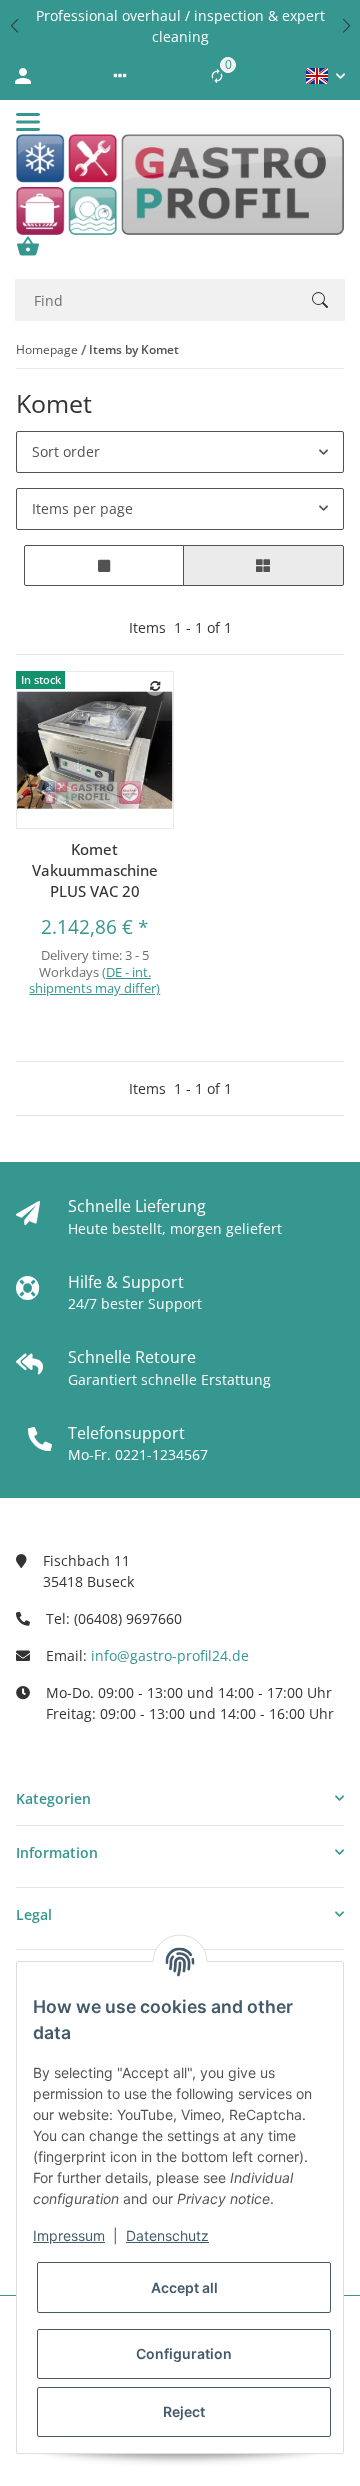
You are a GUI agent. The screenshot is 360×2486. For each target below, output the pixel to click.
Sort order (66, 451)
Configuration (184, 2353)
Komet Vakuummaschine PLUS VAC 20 (95, 870)
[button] (14, 26)
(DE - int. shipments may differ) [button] (94, 980)
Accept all (184, 2287)
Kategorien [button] (53, 1798)
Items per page (82, 508)
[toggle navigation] (28, 122)
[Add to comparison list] (155, 686)
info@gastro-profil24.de (170, 1655)
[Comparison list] (217, 76)
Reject (184, 2411)
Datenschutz (167, 2235)
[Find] (320, 300)
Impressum (69, 2235)
